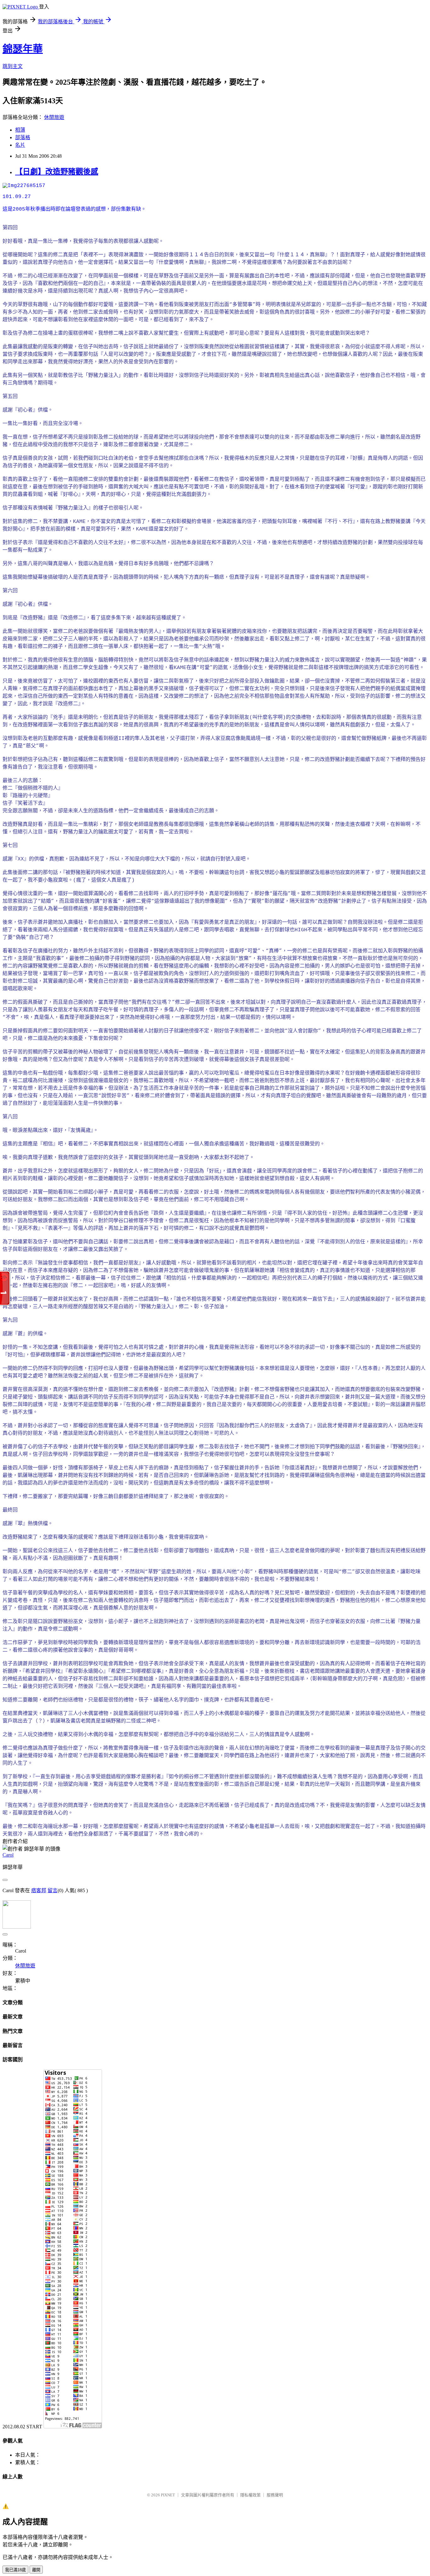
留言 (53, 1890)
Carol (8, 1855)
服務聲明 (275, 2495)
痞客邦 (39, 1890)
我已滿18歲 (15, 2570)
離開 (36, 2570)
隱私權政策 (250, 2495)
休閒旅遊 (54, 117)
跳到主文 (13, 66)
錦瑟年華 (23, 49)
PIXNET (168, 2495)
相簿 (20, 130)
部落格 (23, 137)
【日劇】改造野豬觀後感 (57, 172)
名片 (20, 145)
